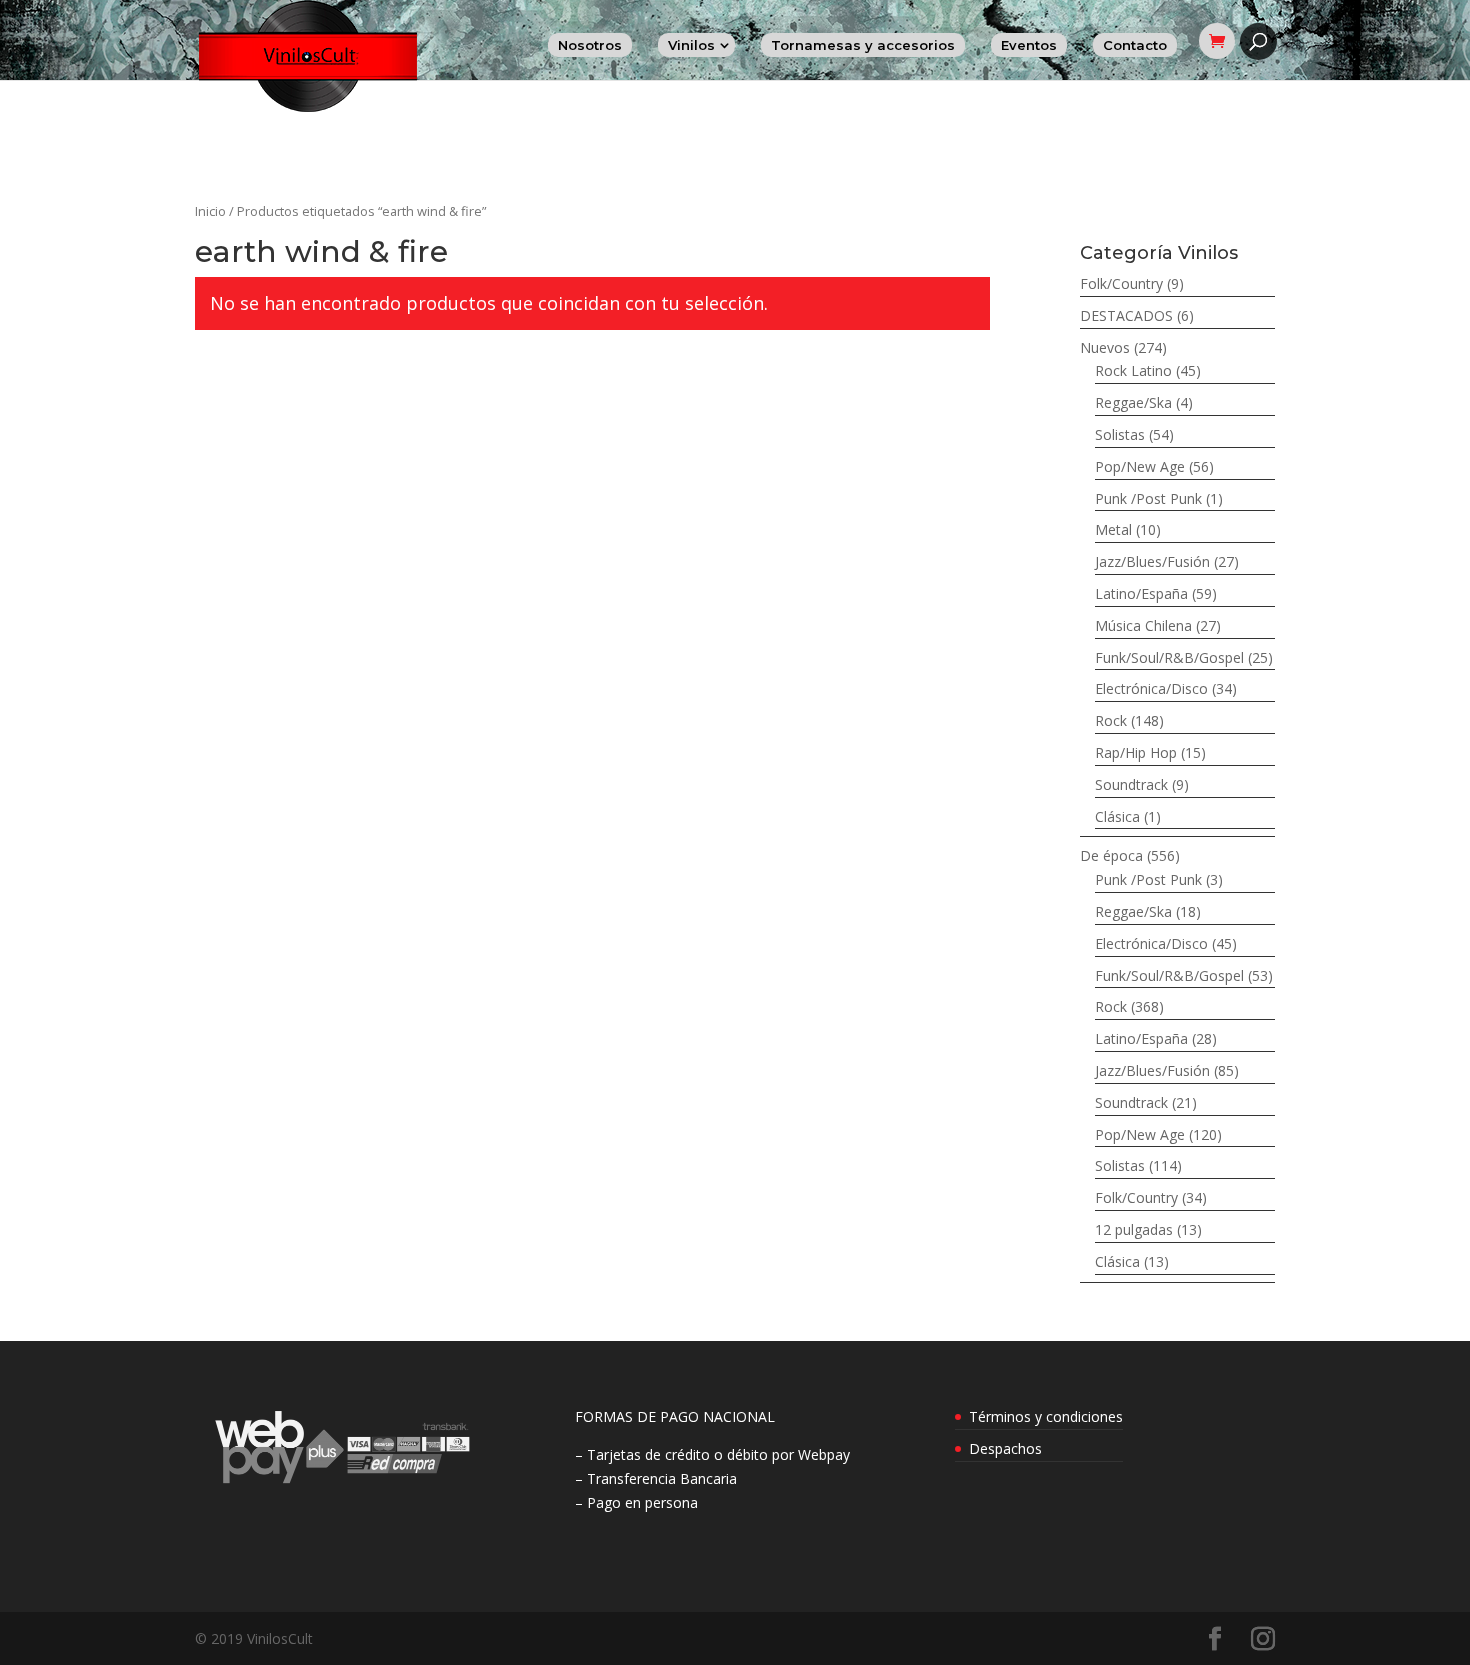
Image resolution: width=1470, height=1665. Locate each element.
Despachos (1005, 1448)
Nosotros (590, 45)
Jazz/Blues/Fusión (1152, 561)
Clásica (1117, 816)
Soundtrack (1131, 784)
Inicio (210, 211)
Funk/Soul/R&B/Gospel (1169, 657)
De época (1111, 855)
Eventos (1029, 45)
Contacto (1135, 45)
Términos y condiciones (1046, 1416)
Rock (1111, 720)
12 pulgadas (1134, 1229)
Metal (1113, 529)
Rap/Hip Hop (1136, 752)
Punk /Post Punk (1148, 498)
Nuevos (1105, 347)
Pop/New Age (1140, 466)
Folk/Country (1121, 283)
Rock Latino (1133, 370)
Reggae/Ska (1133, 402)
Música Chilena (1143, 625)
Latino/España (1141, 593)
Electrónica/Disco (1151, 688)
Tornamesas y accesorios (863, 45)
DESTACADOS (1126, 315)
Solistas (1120, 434)
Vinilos (691, 45)
